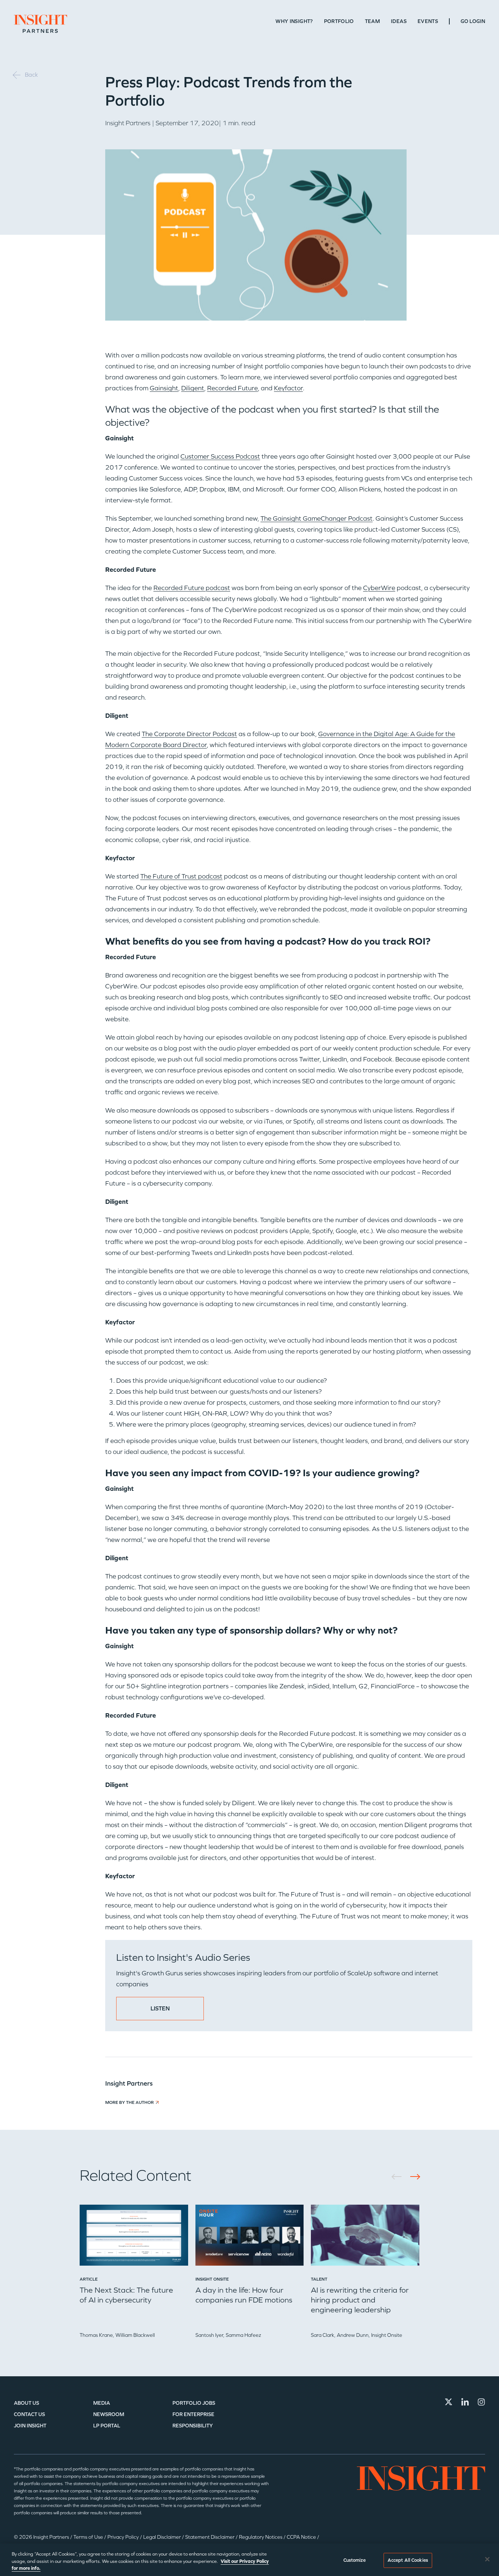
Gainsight (164, 388)
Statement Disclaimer (210, 2537)
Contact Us (29, 2414)
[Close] (487, 2559)
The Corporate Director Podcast (189, 734)
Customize (355, 2560)
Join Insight (30, 2426)
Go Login (473, 21)
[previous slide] (399, 2177)
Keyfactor (288, 388)
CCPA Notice (302, 2537)
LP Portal (107, 2426)
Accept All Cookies (408, 2560)
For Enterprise (193, 2414)
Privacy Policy (124, 2537)
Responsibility (193, 2426)
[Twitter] (449, 2402)
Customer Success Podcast (220, 456)
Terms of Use (89, 2537)
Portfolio (339, 21)
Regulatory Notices (261, 2537)
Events (428, 21)
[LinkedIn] (465, 2402)
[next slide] (413, 2177)
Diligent (193, 388)
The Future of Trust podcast (181, 876)
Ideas (399, 21)
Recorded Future (233, 388)
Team (372, 21)
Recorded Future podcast (192, 588)
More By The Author (129, 2102)
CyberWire (379, 588)
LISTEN (160, 2008)
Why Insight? (294, 21)
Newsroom (109, 2414)
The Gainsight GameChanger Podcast (317, 518)
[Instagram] (481, 2402)
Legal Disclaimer (163, 2537)
